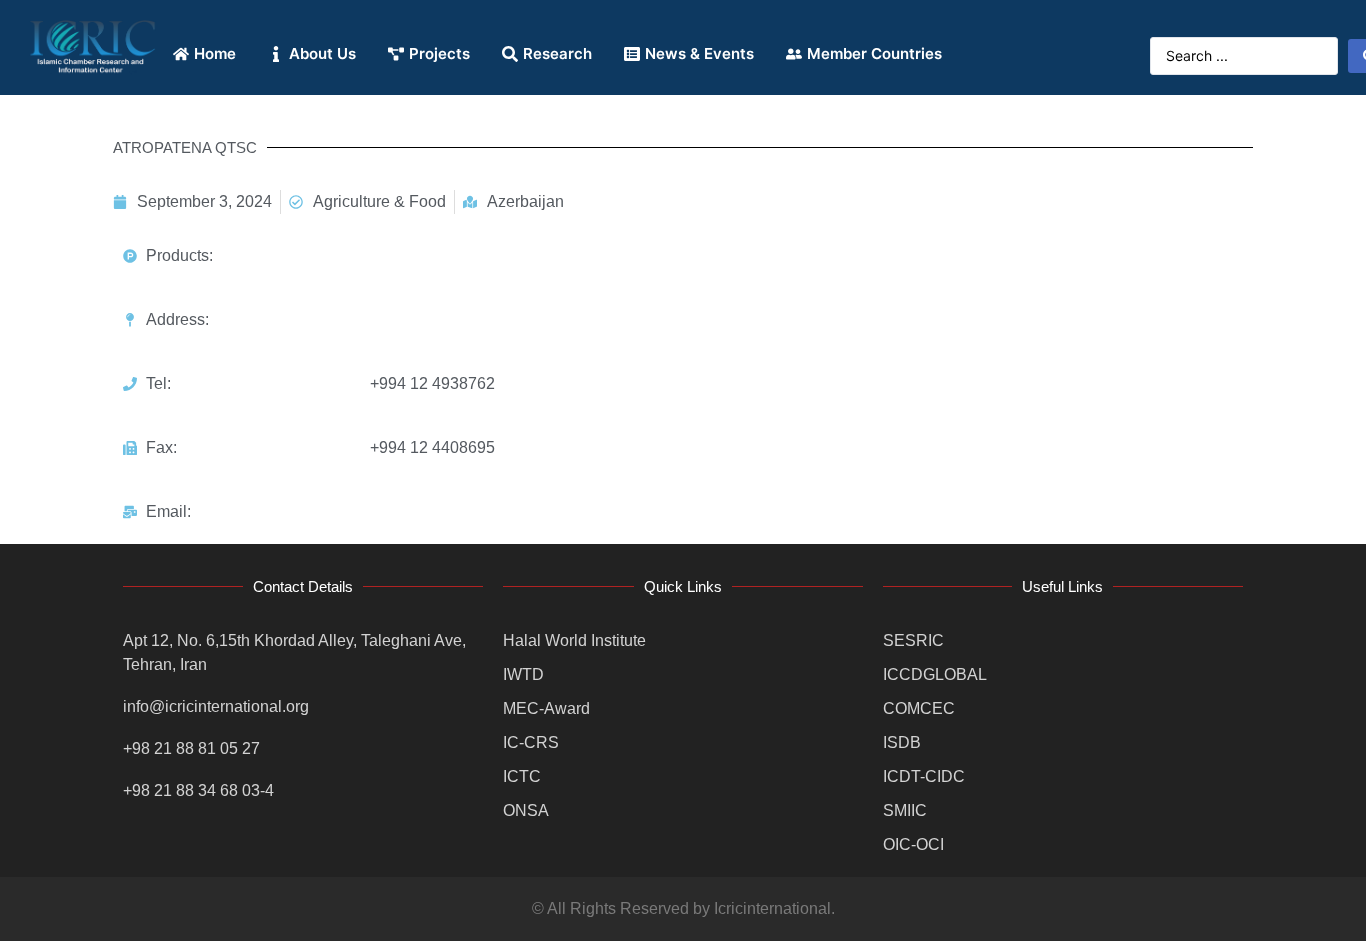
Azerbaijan (525, 201)
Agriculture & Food (379, 201)
